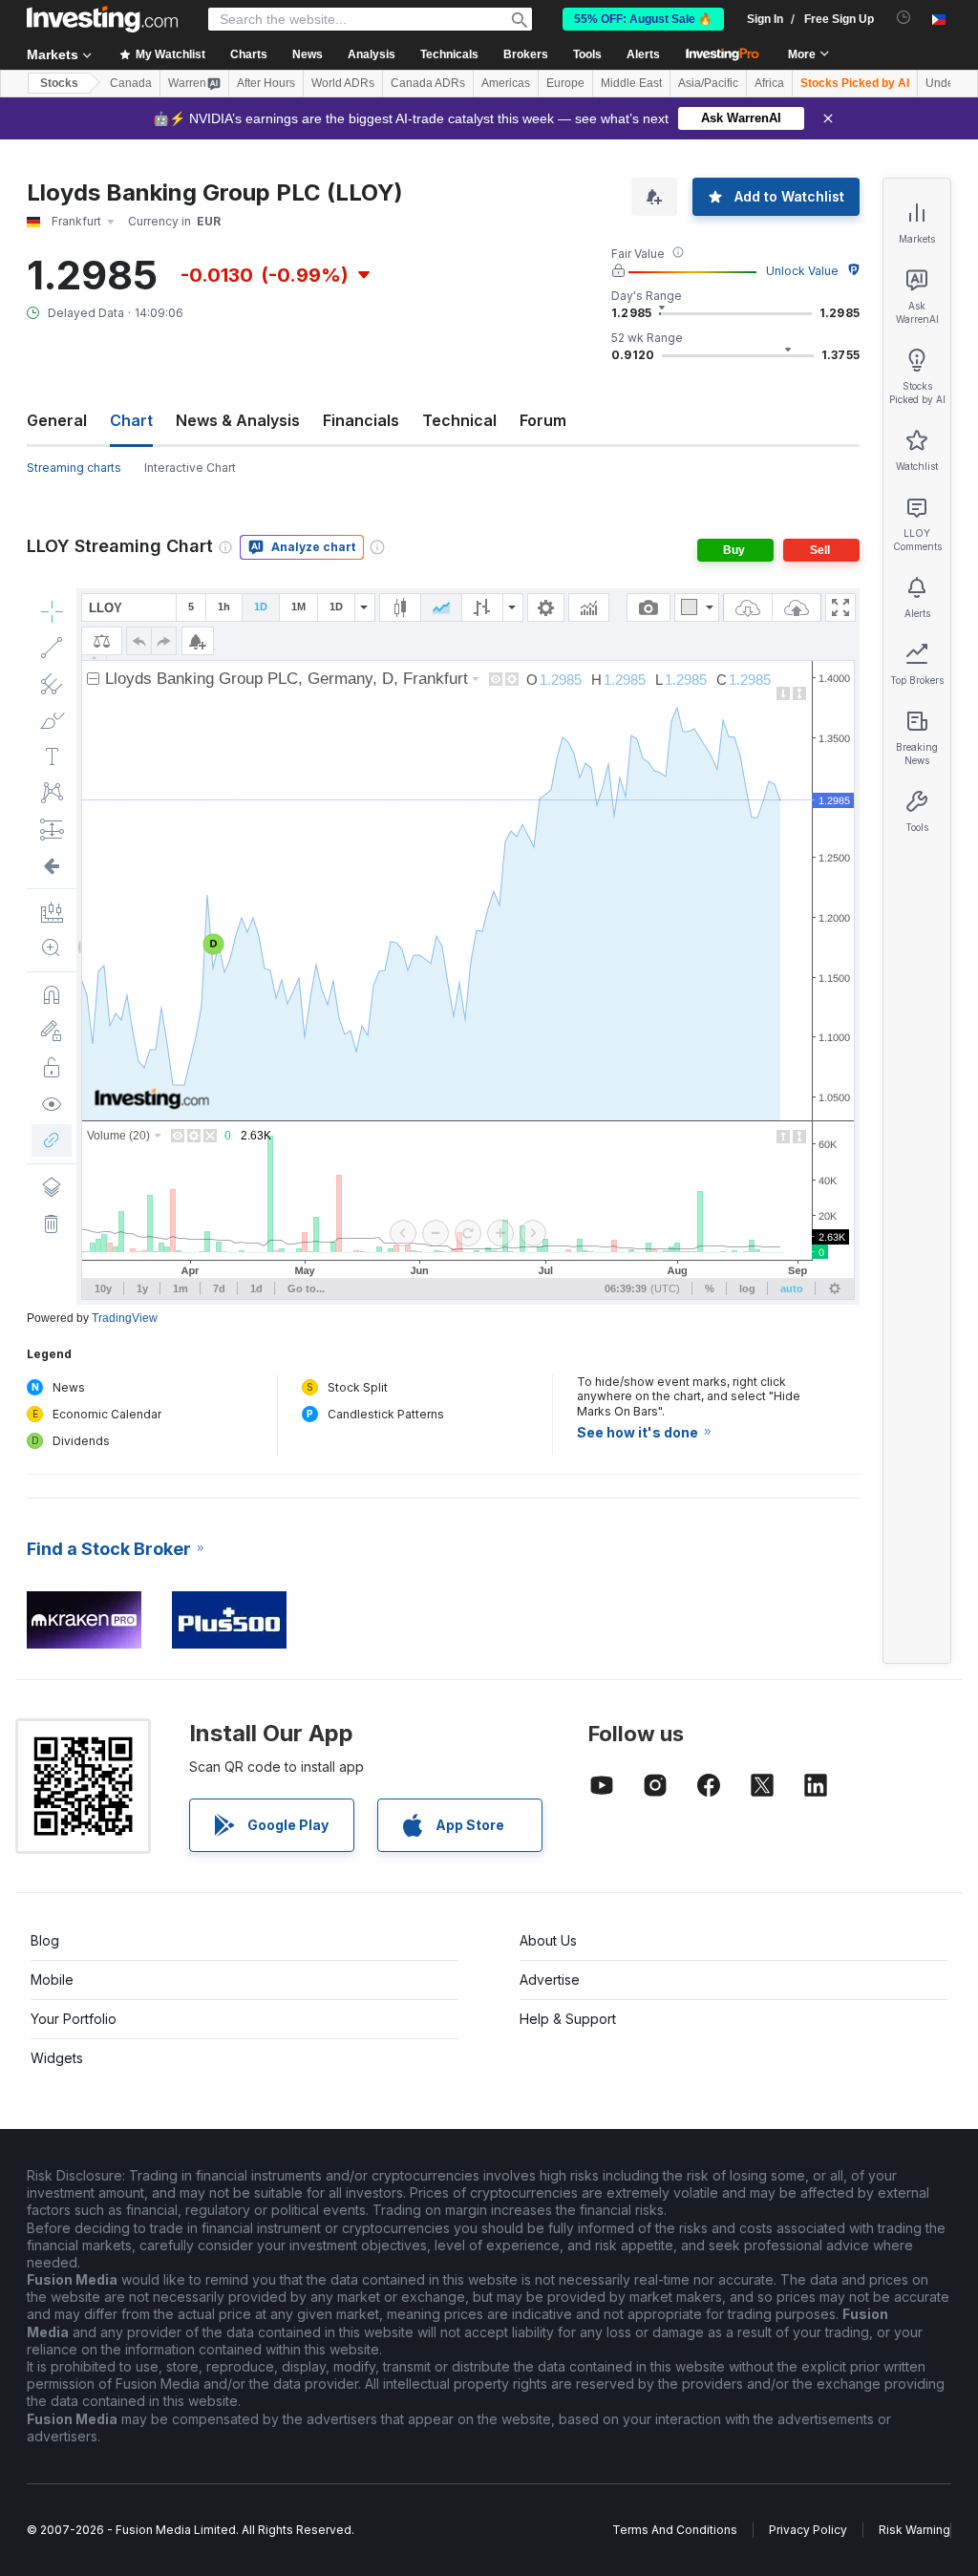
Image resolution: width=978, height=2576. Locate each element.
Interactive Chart (190, 468)
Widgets (57, 2058)
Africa (769, 83)
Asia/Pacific (708, 83)
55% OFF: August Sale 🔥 (643, 19)
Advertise (550, 1980)
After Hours (266, 83)
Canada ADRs (428, 83)
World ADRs (343, 83)
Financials (361, 420)
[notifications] (904, 18)
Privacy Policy (808, 2530)
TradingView (125, 1318)
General (57, 420)
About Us (548, 1940)
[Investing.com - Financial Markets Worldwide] (102, 19)
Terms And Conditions (675, 2530)
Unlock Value (802, 271)
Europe (565, 83)
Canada (131, 83)
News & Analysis (238, 420)
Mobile (52, 1980)
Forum (543, 420)
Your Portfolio (74, 2019)
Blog (45, 1940)
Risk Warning (914, 2530)
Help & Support (568, 2019)
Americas (506, 83)
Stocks (59, 83)
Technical (459, 420)
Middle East (631, 83)
